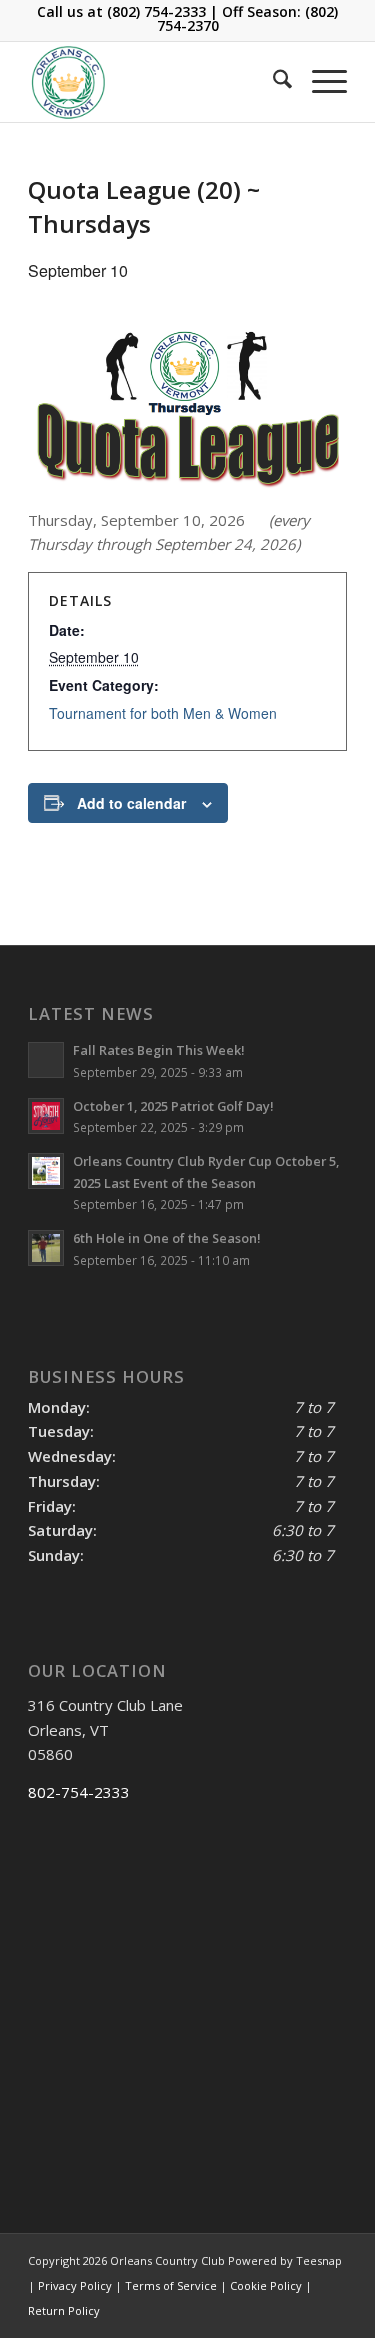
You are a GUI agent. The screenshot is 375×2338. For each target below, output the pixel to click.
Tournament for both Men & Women (163, 713)
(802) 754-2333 (156, 11)
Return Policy (64, 2310)
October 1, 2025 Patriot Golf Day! (173, 1106)
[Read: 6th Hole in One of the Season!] (46, 1248)
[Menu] (319, 82)
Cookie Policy (266, 2285)
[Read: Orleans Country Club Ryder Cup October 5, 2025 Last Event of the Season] (46, 1171)
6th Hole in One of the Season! (167, 1238)
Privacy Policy (75, 2285)
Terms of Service (171, 2285)
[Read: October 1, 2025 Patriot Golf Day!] (46, 1116)
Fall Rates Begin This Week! (159, 1050)
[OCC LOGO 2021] (155, 82)
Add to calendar (131, 803)
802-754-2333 (79, 1792)
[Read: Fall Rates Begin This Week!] (46, 1060)
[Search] (272, 82)
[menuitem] (272, 82)
